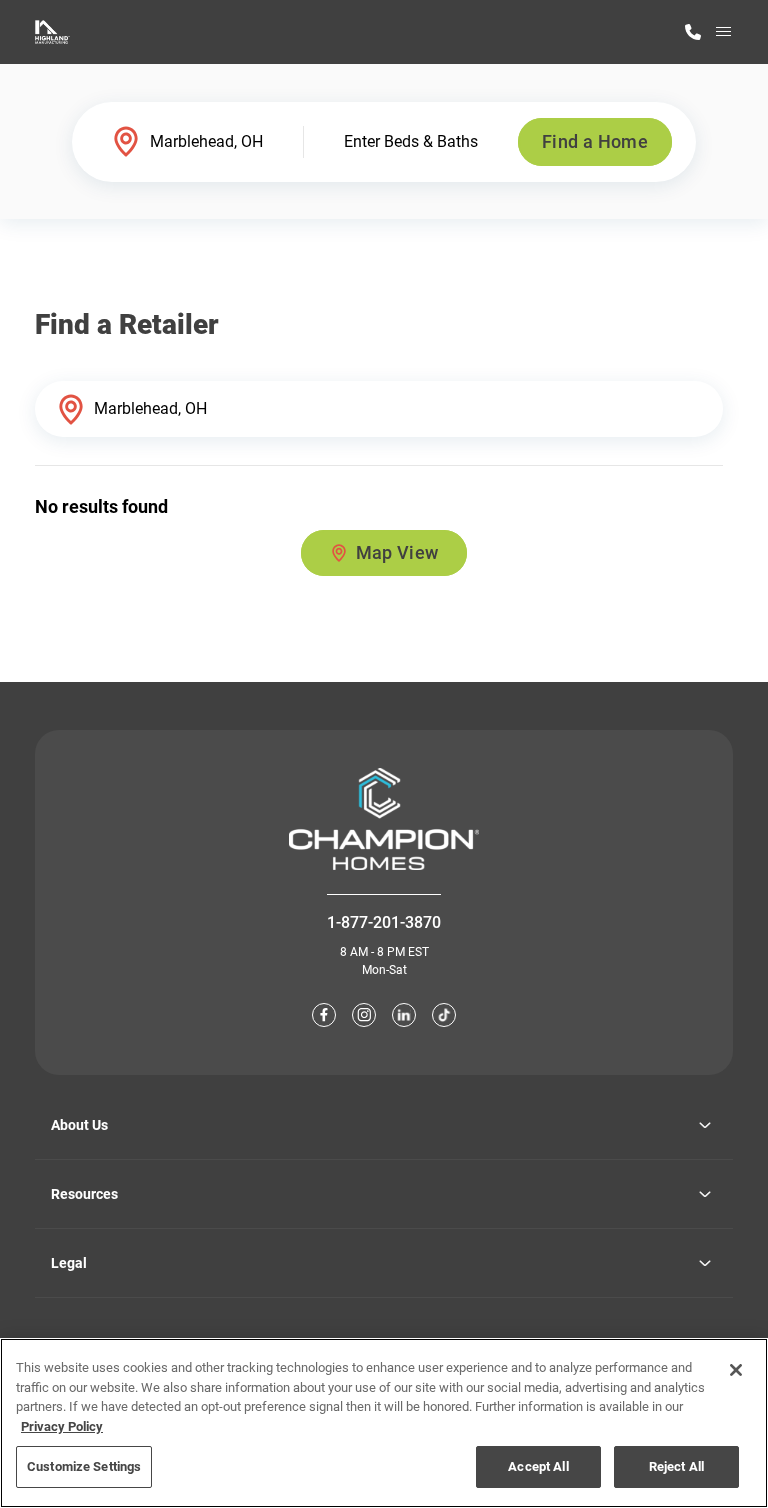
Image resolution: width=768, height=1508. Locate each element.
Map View (397, 552)
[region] (384, 1423)
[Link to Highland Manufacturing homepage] (52, 32)
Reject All (676, 1466)
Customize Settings (84, 1466)
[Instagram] (364, 1015)
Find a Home (595, 141)
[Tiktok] (444, 1015)
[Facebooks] (324, 1015)
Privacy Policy (62, 1426)
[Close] (736, 1370)
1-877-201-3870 (384, 922)
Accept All (538, 1466)
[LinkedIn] (404, 1015)
